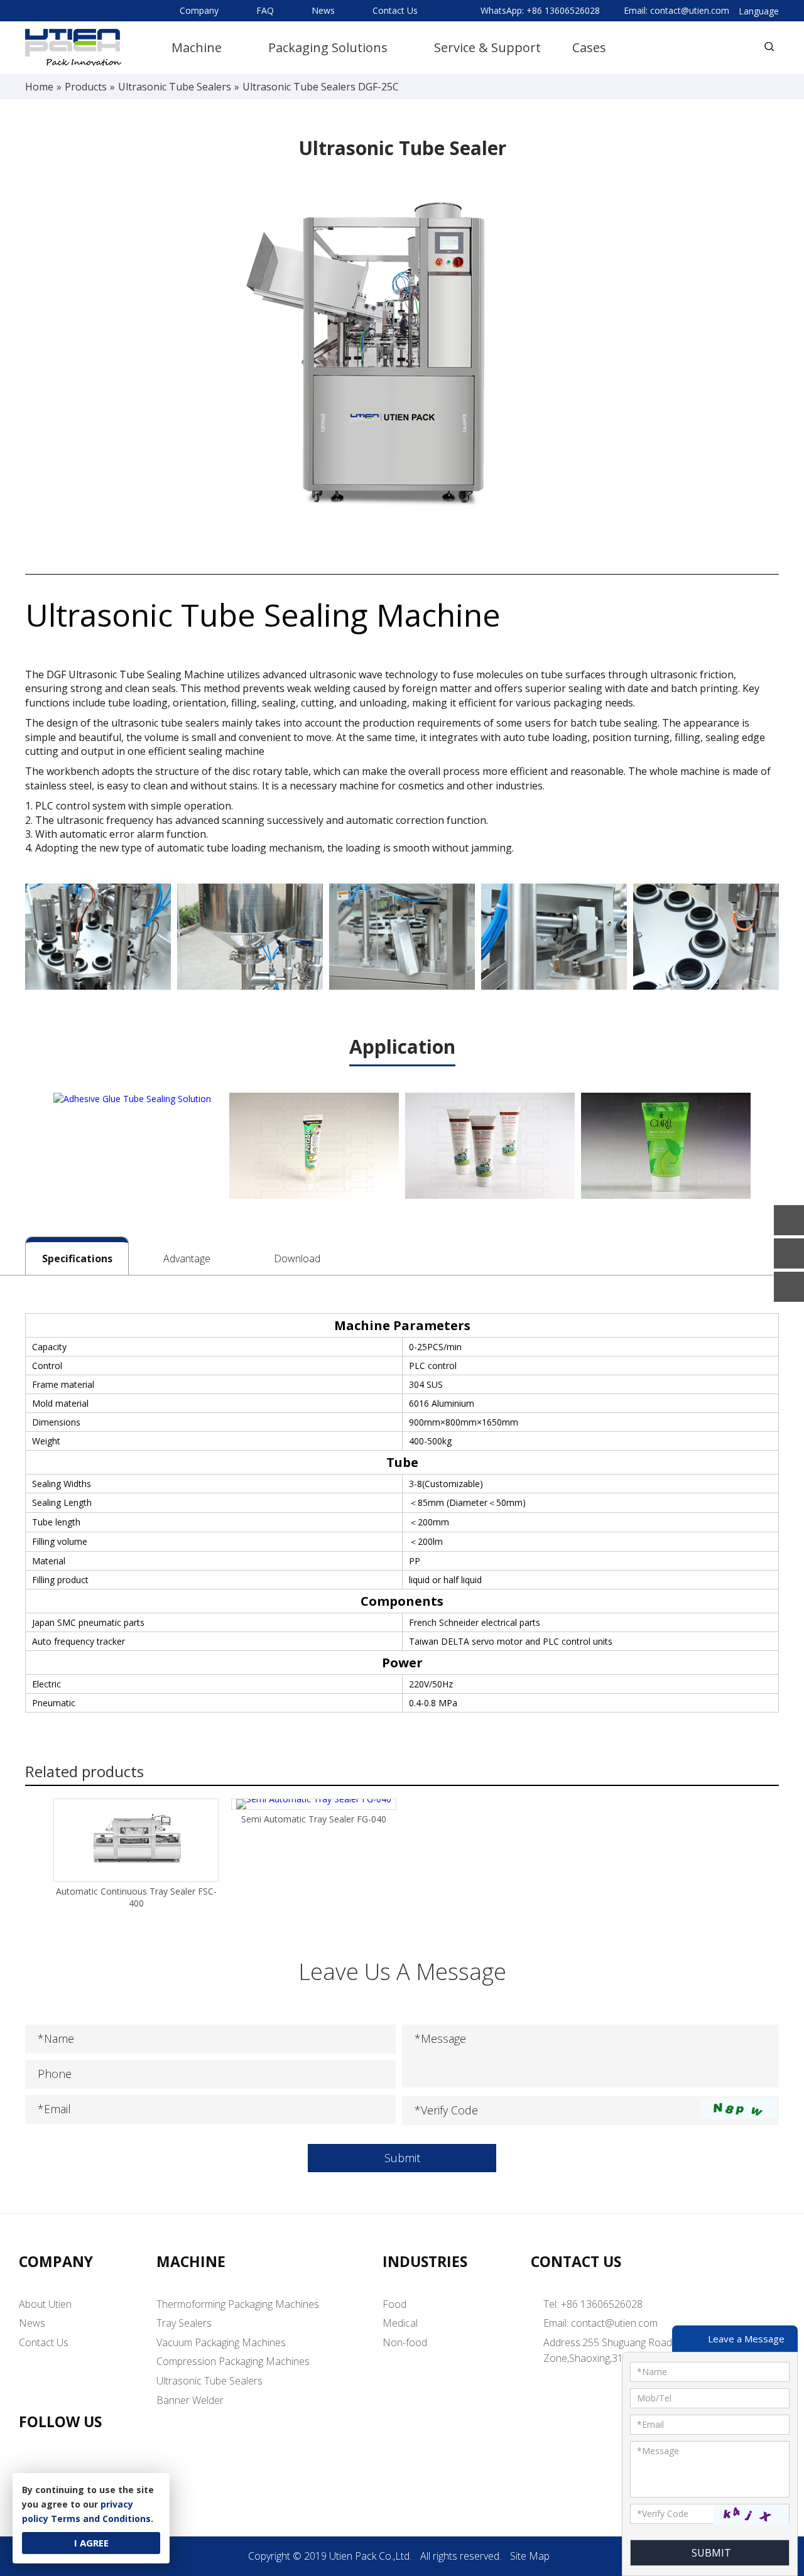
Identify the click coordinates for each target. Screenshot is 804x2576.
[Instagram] (111, 2471)
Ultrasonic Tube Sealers (209, 2381)
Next (772, 1149)
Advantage (187, 1258)
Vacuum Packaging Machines (221, 2342)
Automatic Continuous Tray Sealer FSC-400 (136, 1897)
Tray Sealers (184, 2323)
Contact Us (395, 10)
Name (652, 2372)
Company (199, 10)
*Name (56, 2038)
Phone (55, 2074)
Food (394, 2304)
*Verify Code (446, 2110)
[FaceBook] (73, 2471)
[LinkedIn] (34, 2471)
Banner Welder (190, 2400)
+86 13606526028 (563, 10)
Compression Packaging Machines (233, 2361)
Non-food (405, 2342)
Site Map (530, 2556)
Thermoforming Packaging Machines (238, 2304)
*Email (54, 2109)
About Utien (45, 2304)
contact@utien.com (690, 10)
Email (650, 2424)
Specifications (77, 1258)
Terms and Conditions (101, 2519)
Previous (32, 1149)
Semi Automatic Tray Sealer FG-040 (314, 1819)
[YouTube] (150, 2471)
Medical (400, 2323)
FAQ (265, 10)
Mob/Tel (654, 2398)
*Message (440, 2038)
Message (658, 2451)
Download (297, 1258)
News (323, 10)
